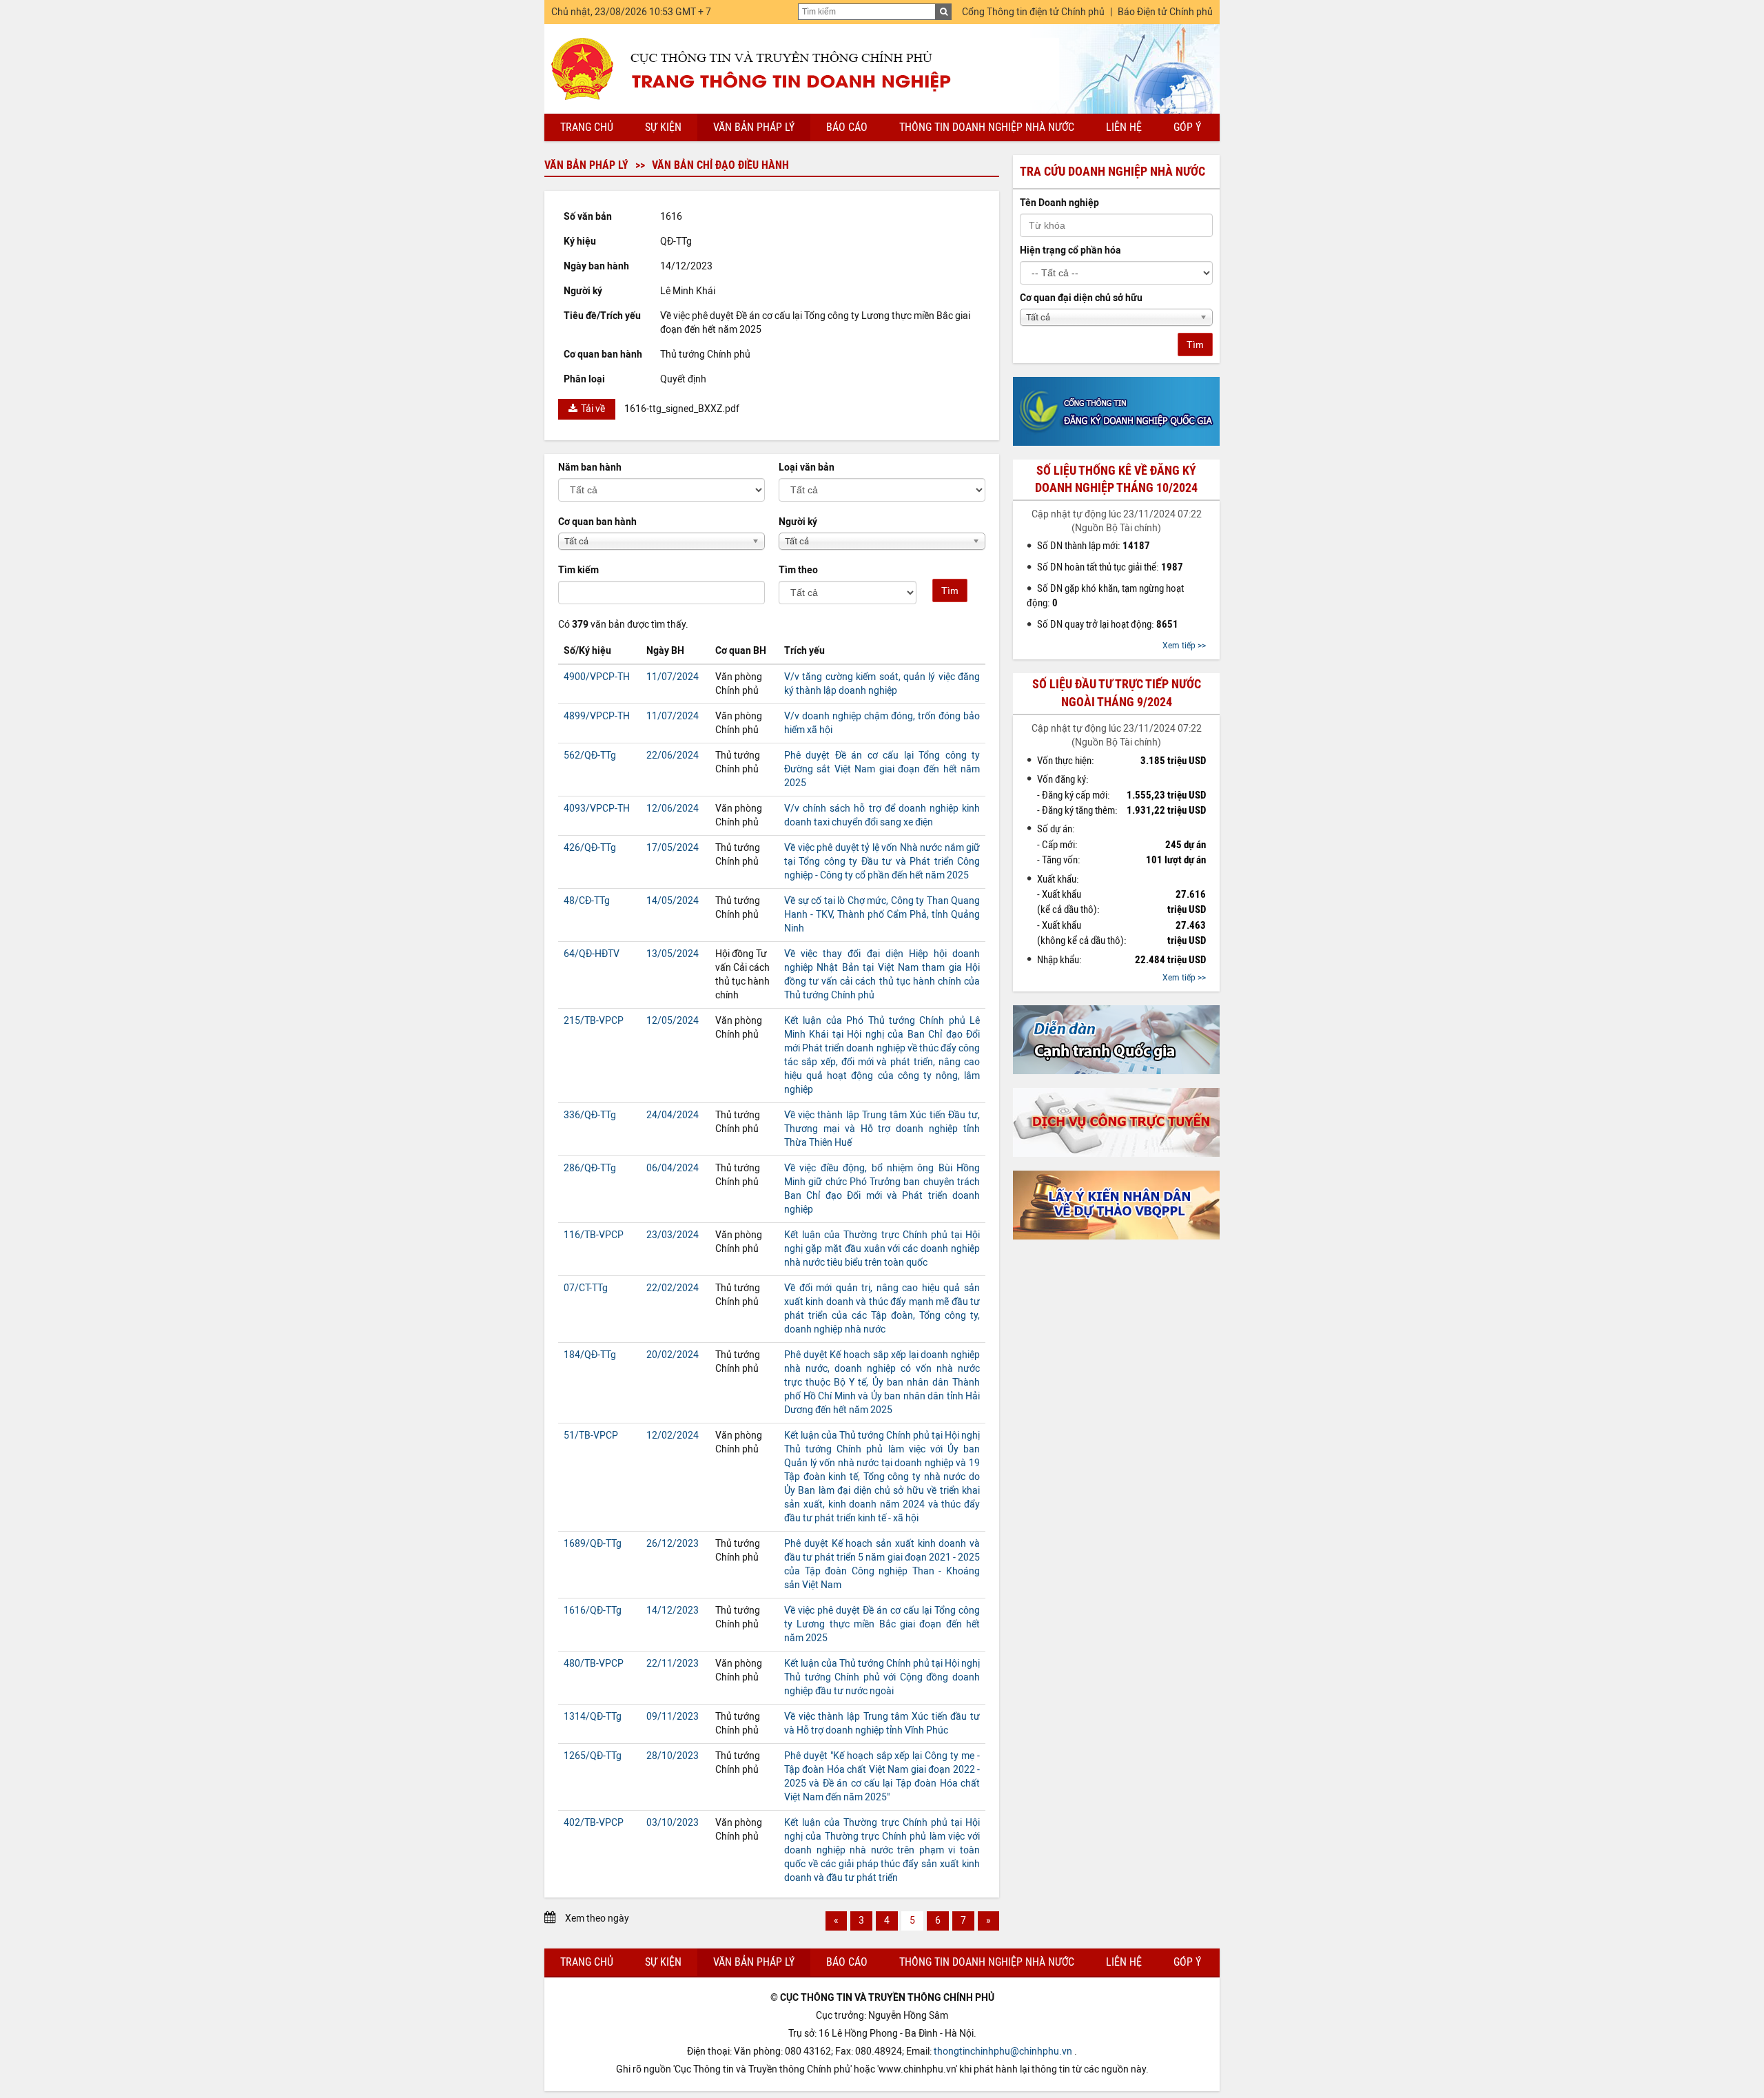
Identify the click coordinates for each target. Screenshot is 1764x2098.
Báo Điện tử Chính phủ (1165, 12)
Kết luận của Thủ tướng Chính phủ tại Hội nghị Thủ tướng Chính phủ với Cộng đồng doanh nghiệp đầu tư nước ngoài (882, 1677)
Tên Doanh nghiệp (1059, 203)
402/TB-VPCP (594, 1823)
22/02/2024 (673, 1288)
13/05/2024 (673, 954)
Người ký (798, 522)
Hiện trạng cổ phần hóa (1070, 250)
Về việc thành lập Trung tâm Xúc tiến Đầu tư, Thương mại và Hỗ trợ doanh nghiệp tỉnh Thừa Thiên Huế (882, 1129)
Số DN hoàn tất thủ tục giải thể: (1110, 567)
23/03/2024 (673, 1235)
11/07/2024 (673, 677)
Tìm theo (798, 570)
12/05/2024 (673, 1021)
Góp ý (1187, 127)
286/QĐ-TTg (590, 1168)
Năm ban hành (590, 467)
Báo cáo (847, 127)
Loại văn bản (807, 467)
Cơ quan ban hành (597, 522)
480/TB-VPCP (594, 1664)
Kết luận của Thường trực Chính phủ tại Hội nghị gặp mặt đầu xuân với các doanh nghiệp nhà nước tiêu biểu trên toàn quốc (882, 1249)
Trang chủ (587, 127)
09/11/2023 (673, 1717)
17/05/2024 (673, 848)
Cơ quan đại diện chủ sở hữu (1081, 298)
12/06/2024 (673, 809)
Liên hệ (1124, 127)
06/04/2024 (673, 1168)
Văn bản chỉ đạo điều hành (720, 165)
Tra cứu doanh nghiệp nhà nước (1112, 172)
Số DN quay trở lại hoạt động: (1108, 624)
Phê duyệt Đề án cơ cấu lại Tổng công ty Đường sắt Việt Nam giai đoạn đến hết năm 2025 (882, 769)
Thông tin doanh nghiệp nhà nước (987, 127)
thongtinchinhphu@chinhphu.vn (1003, 2051)
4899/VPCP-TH (597, 716)
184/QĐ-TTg (590, 1355)
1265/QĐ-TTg (593, 1756)
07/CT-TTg (586, 1288)
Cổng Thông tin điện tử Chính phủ (1033, 12)
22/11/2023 (673, 1664)
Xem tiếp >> (1184, 646)
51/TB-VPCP (591, 1436)
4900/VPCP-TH (597, 677)
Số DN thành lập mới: (1094, 546)
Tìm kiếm (578, 570)
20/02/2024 (673, 1355)
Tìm (950, 590)
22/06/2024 (673, 755)
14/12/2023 (673, 1611)
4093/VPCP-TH (597, 809)
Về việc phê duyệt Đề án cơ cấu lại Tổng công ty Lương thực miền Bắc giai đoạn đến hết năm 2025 (882, 1624)
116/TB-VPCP (594, 1235)
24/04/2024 (673, 1115)
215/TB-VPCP (594, 1021)
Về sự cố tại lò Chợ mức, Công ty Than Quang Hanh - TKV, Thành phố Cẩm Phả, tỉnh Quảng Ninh (882, 915)
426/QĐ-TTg (590, 848)
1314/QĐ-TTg (593, 1717)
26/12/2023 (673, 1544)
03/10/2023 (673, 1823)
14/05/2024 (673, 901)
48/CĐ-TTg (587, 901)
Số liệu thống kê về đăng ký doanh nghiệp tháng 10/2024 (1116, 479)
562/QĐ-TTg (590, 755)
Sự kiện (663, 127)
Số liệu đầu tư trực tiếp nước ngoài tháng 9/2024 (1117, 693)
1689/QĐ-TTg (593, 1544)
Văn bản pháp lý (754, 127)
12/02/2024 (673, 1436)
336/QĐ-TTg (590, 1115)
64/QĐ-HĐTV (592, 954)
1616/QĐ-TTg (593, 1611)
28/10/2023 (673, 1756)
